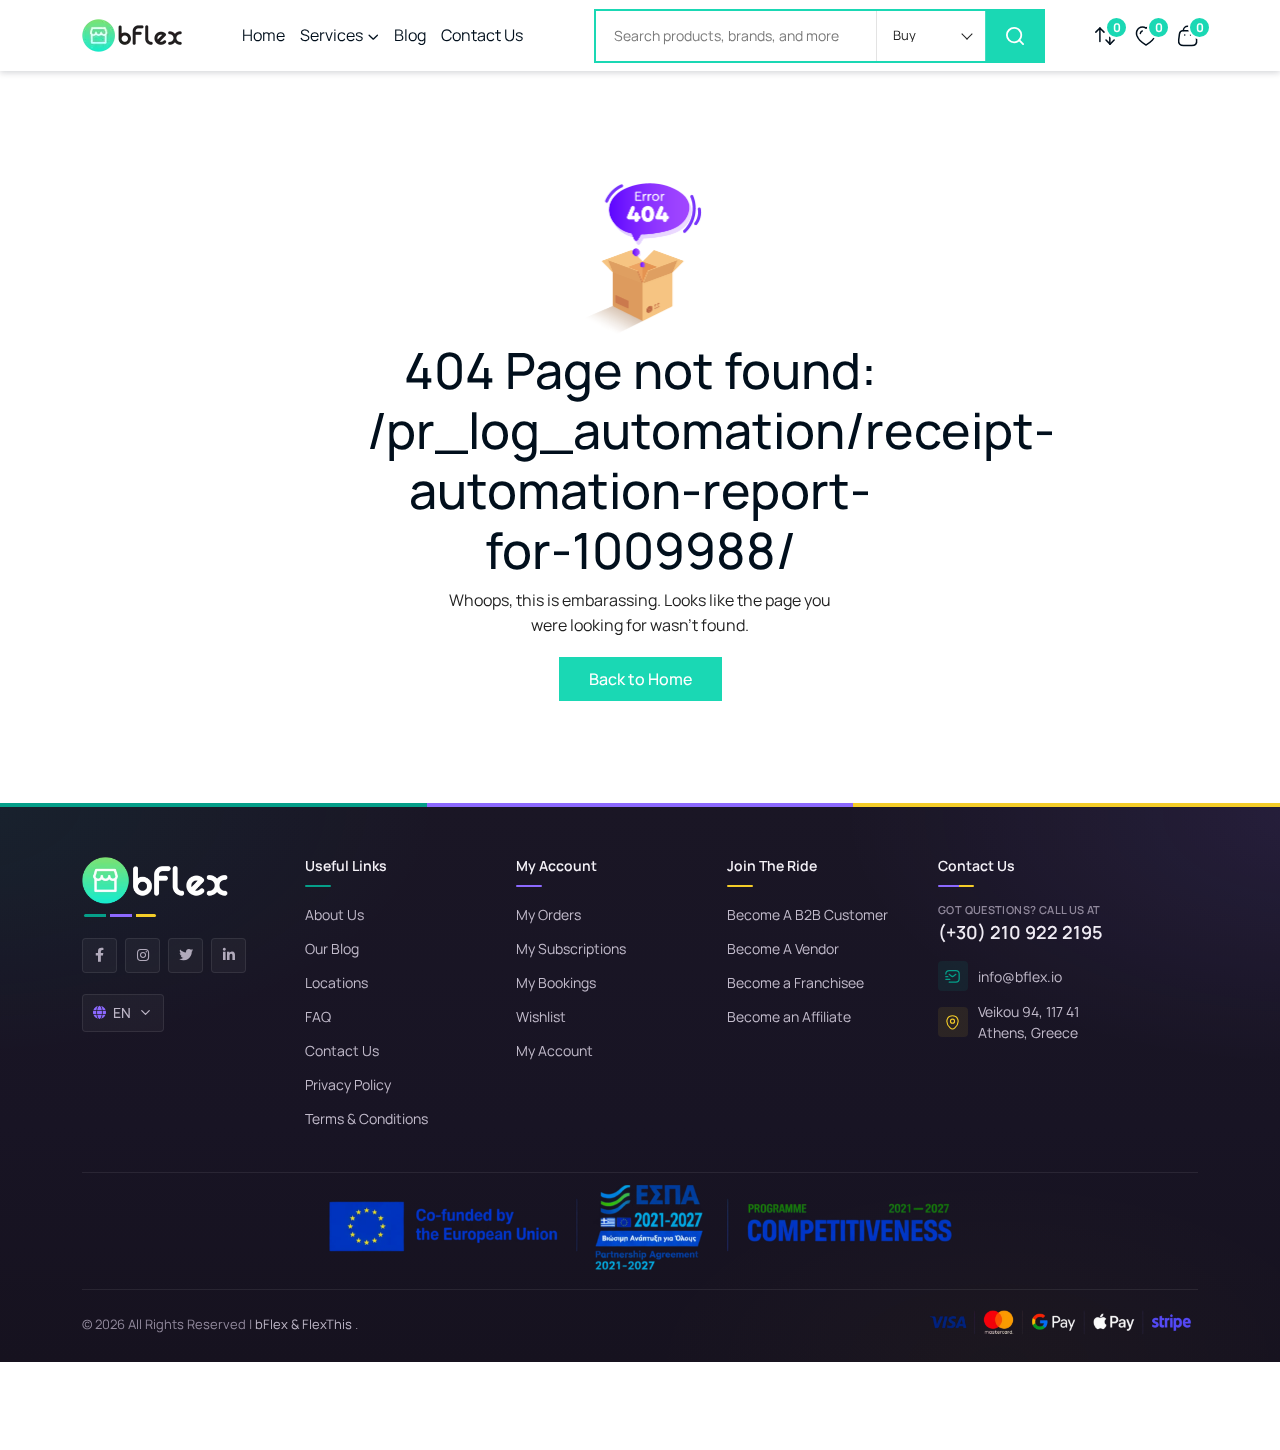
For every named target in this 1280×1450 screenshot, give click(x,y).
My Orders (548, 914)
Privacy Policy (348, 1084)
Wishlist (541, 1016)
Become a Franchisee (795, 982)
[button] (931, 36)
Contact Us (482, 35)
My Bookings (556, 982)
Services (331, 35)
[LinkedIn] (228, 955)
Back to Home (640, 679)
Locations (336, 982)
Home (263, 35)
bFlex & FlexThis (303, 1324)
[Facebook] (99, 955)
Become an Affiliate (789, 1016)
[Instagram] (142, 955)
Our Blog (332, 948)
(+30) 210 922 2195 (1020, 932)
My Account (554, 1050)
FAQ (318, 1016)
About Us (334, 914)
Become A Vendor (783, 948)
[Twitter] (185, 955)
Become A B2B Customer (807, 914)
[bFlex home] (155, 887)
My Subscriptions (571, 948)
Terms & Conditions (366, 1118)
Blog (410, 35)
